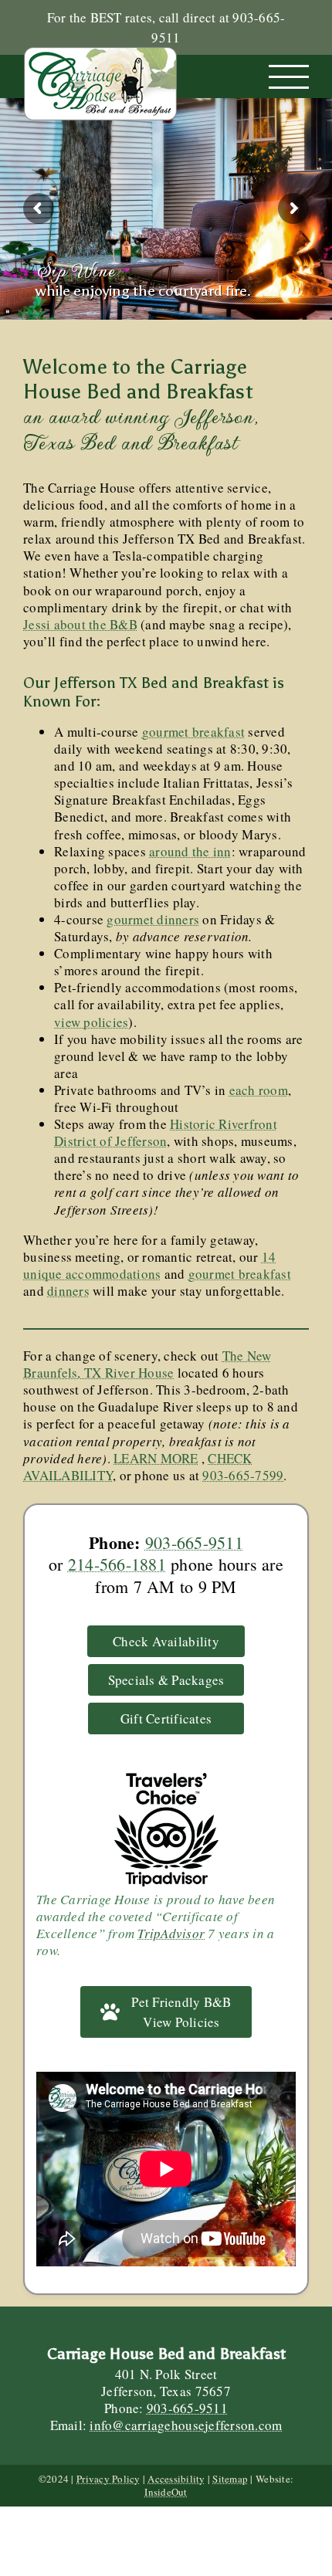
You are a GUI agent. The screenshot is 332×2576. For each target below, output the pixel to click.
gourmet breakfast (193, 732)
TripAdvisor (171, 1933)
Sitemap (230, 2479)
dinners (68, 1291)
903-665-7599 (243, 1475)
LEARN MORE (156, 1458)
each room (259, 1090)
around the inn (190, 851)
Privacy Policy (108, 2479)
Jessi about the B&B (80, 624)
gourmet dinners (153, 919)
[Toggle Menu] (289, 77)
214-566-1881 (117, 1564)
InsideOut (166, 2492)
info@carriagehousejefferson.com (186, 2425)
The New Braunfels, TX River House (147, 1364)
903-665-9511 (194, 1542)
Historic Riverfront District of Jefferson (166, 1132)
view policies (91, 1022)
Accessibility (176, 2479)
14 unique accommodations (149, 1265)
